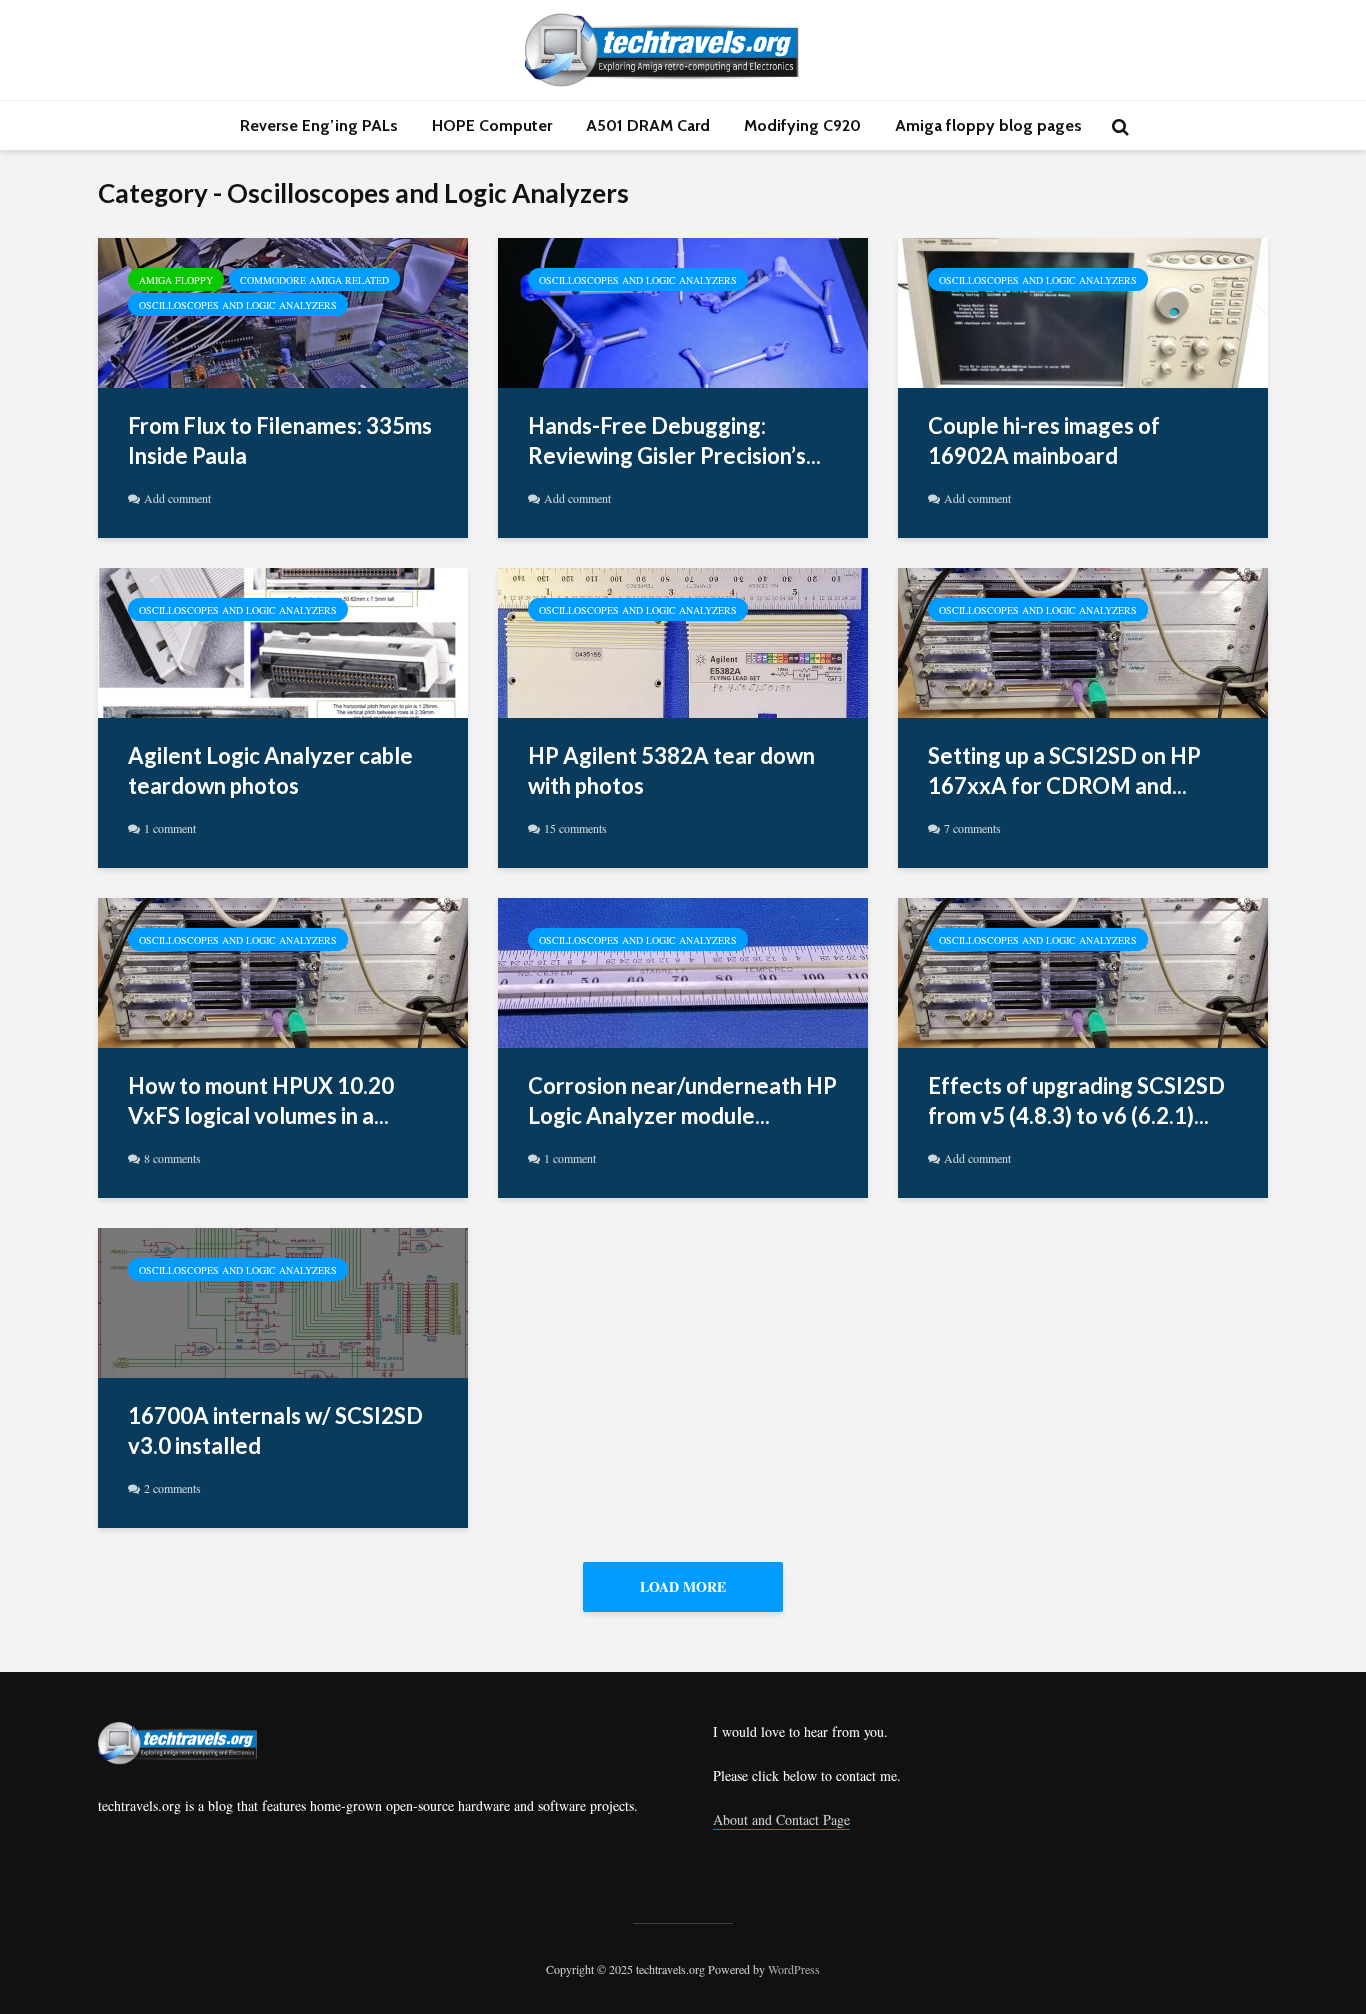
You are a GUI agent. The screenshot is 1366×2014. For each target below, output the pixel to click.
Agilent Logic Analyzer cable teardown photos (270, 770)
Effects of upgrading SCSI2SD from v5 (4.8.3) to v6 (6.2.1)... (1076, 1100)
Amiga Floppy (176, 280)
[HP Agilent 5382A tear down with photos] (683, 640)
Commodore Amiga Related (314, 280)
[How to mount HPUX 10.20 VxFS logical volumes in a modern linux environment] (283, 970)
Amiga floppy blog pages (988, 125)
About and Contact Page (781, 1819)
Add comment (177, 498)
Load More (683, 1586)
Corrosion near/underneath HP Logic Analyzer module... (682, 1100)
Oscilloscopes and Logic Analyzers (238, 305)
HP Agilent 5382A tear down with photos (671, 770)
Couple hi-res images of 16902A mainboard (1044, 440)
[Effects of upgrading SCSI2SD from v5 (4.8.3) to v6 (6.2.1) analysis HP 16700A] (1083, 970)
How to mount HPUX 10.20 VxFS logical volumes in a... (261, 1100)
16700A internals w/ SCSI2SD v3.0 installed (275, 1430)
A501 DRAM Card (648, 125)
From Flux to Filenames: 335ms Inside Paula (280, 440)
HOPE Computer (492, 125)
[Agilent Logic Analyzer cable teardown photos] (283, 640)
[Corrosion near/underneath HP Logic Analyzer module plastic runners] (683, 970)
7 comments (972, 828)
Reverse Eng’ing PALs (319, 125)
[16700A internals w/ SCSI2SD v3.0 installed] (283, 1300)
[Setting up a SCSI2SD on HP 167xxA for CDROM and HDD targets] (1083, 640)
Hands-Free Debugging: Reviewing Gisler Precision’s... (674, 440)
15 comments (575, 828)
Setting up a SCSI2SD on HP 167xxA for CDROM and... (1064, 770)
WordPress (794, 1969)
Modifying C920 (802, 125)
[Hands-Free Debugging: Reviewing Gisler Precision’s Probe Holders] (683, 310)
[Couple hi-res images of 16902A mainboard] (1083, 310)
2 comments (172, 1488)
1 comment (170, 828)
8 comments (172, 1158)
